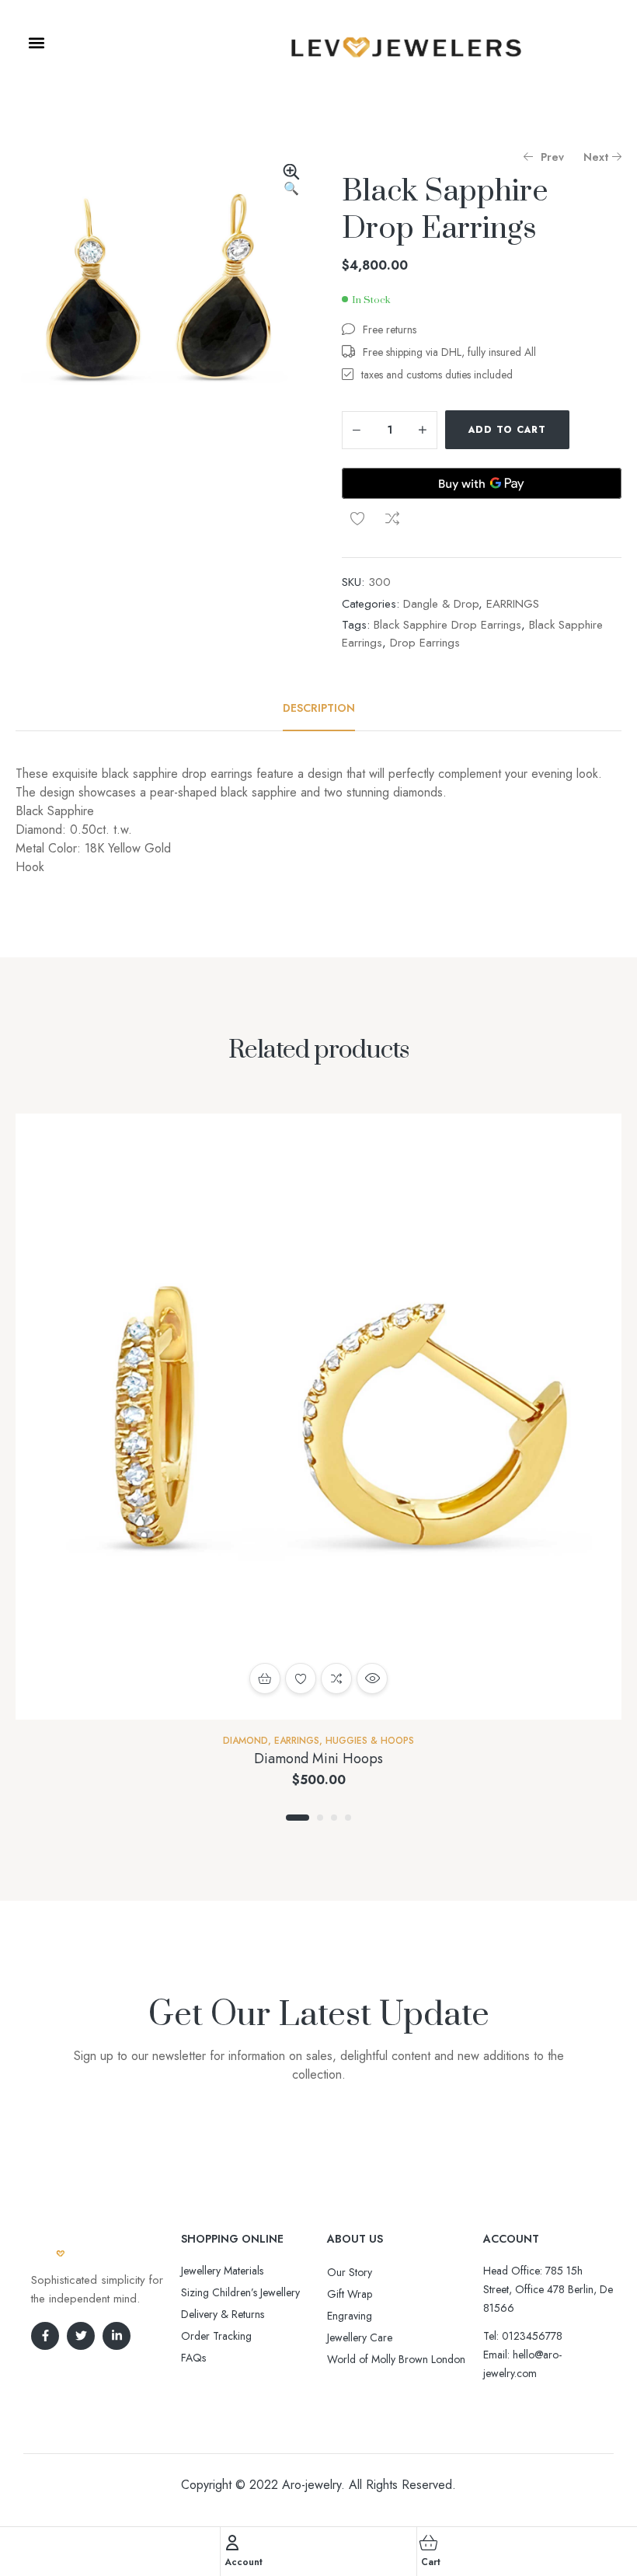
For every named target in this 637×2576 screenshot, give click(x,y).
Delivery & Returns (223, 2314)
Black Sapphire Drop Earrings (447, 625)
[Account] (232, 2543)
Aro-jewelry (312, 2485)
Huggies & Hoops (370, 1741)
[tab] (319, 708)
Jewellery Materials (222, 2271)
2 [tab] (320, 1818)
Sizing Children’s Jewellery (240, 2292)
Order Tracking (216, 2336)
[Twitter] (81, 2336)
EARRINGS (513, 604)
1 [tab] (298, 1818)
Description (319, 708)
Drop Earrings (425, 643)
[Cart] (429, 2543)
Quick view (372, 1678)
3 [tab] (334, 1818)
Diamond (245, 1741)
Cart (431, 2562)
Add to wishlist (357, 518)
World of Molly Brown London (396, 2359)
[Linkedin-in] (117, 2336)
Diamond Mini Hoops (318, 1759)
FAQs (193, 2358)
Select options (265, 1678)
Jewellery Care (360, 2337)
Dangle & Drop (441, 604)
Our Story (350, 2272)
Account (244, 2562)
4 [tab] (348, 1818)
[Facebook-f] (45, 2336)
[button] (36, 42)
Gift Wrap (350, 2294)
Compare (392, 518)
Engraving (350, 2316)
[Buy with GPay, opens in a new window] (482, 483)
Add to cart (507, 430)
